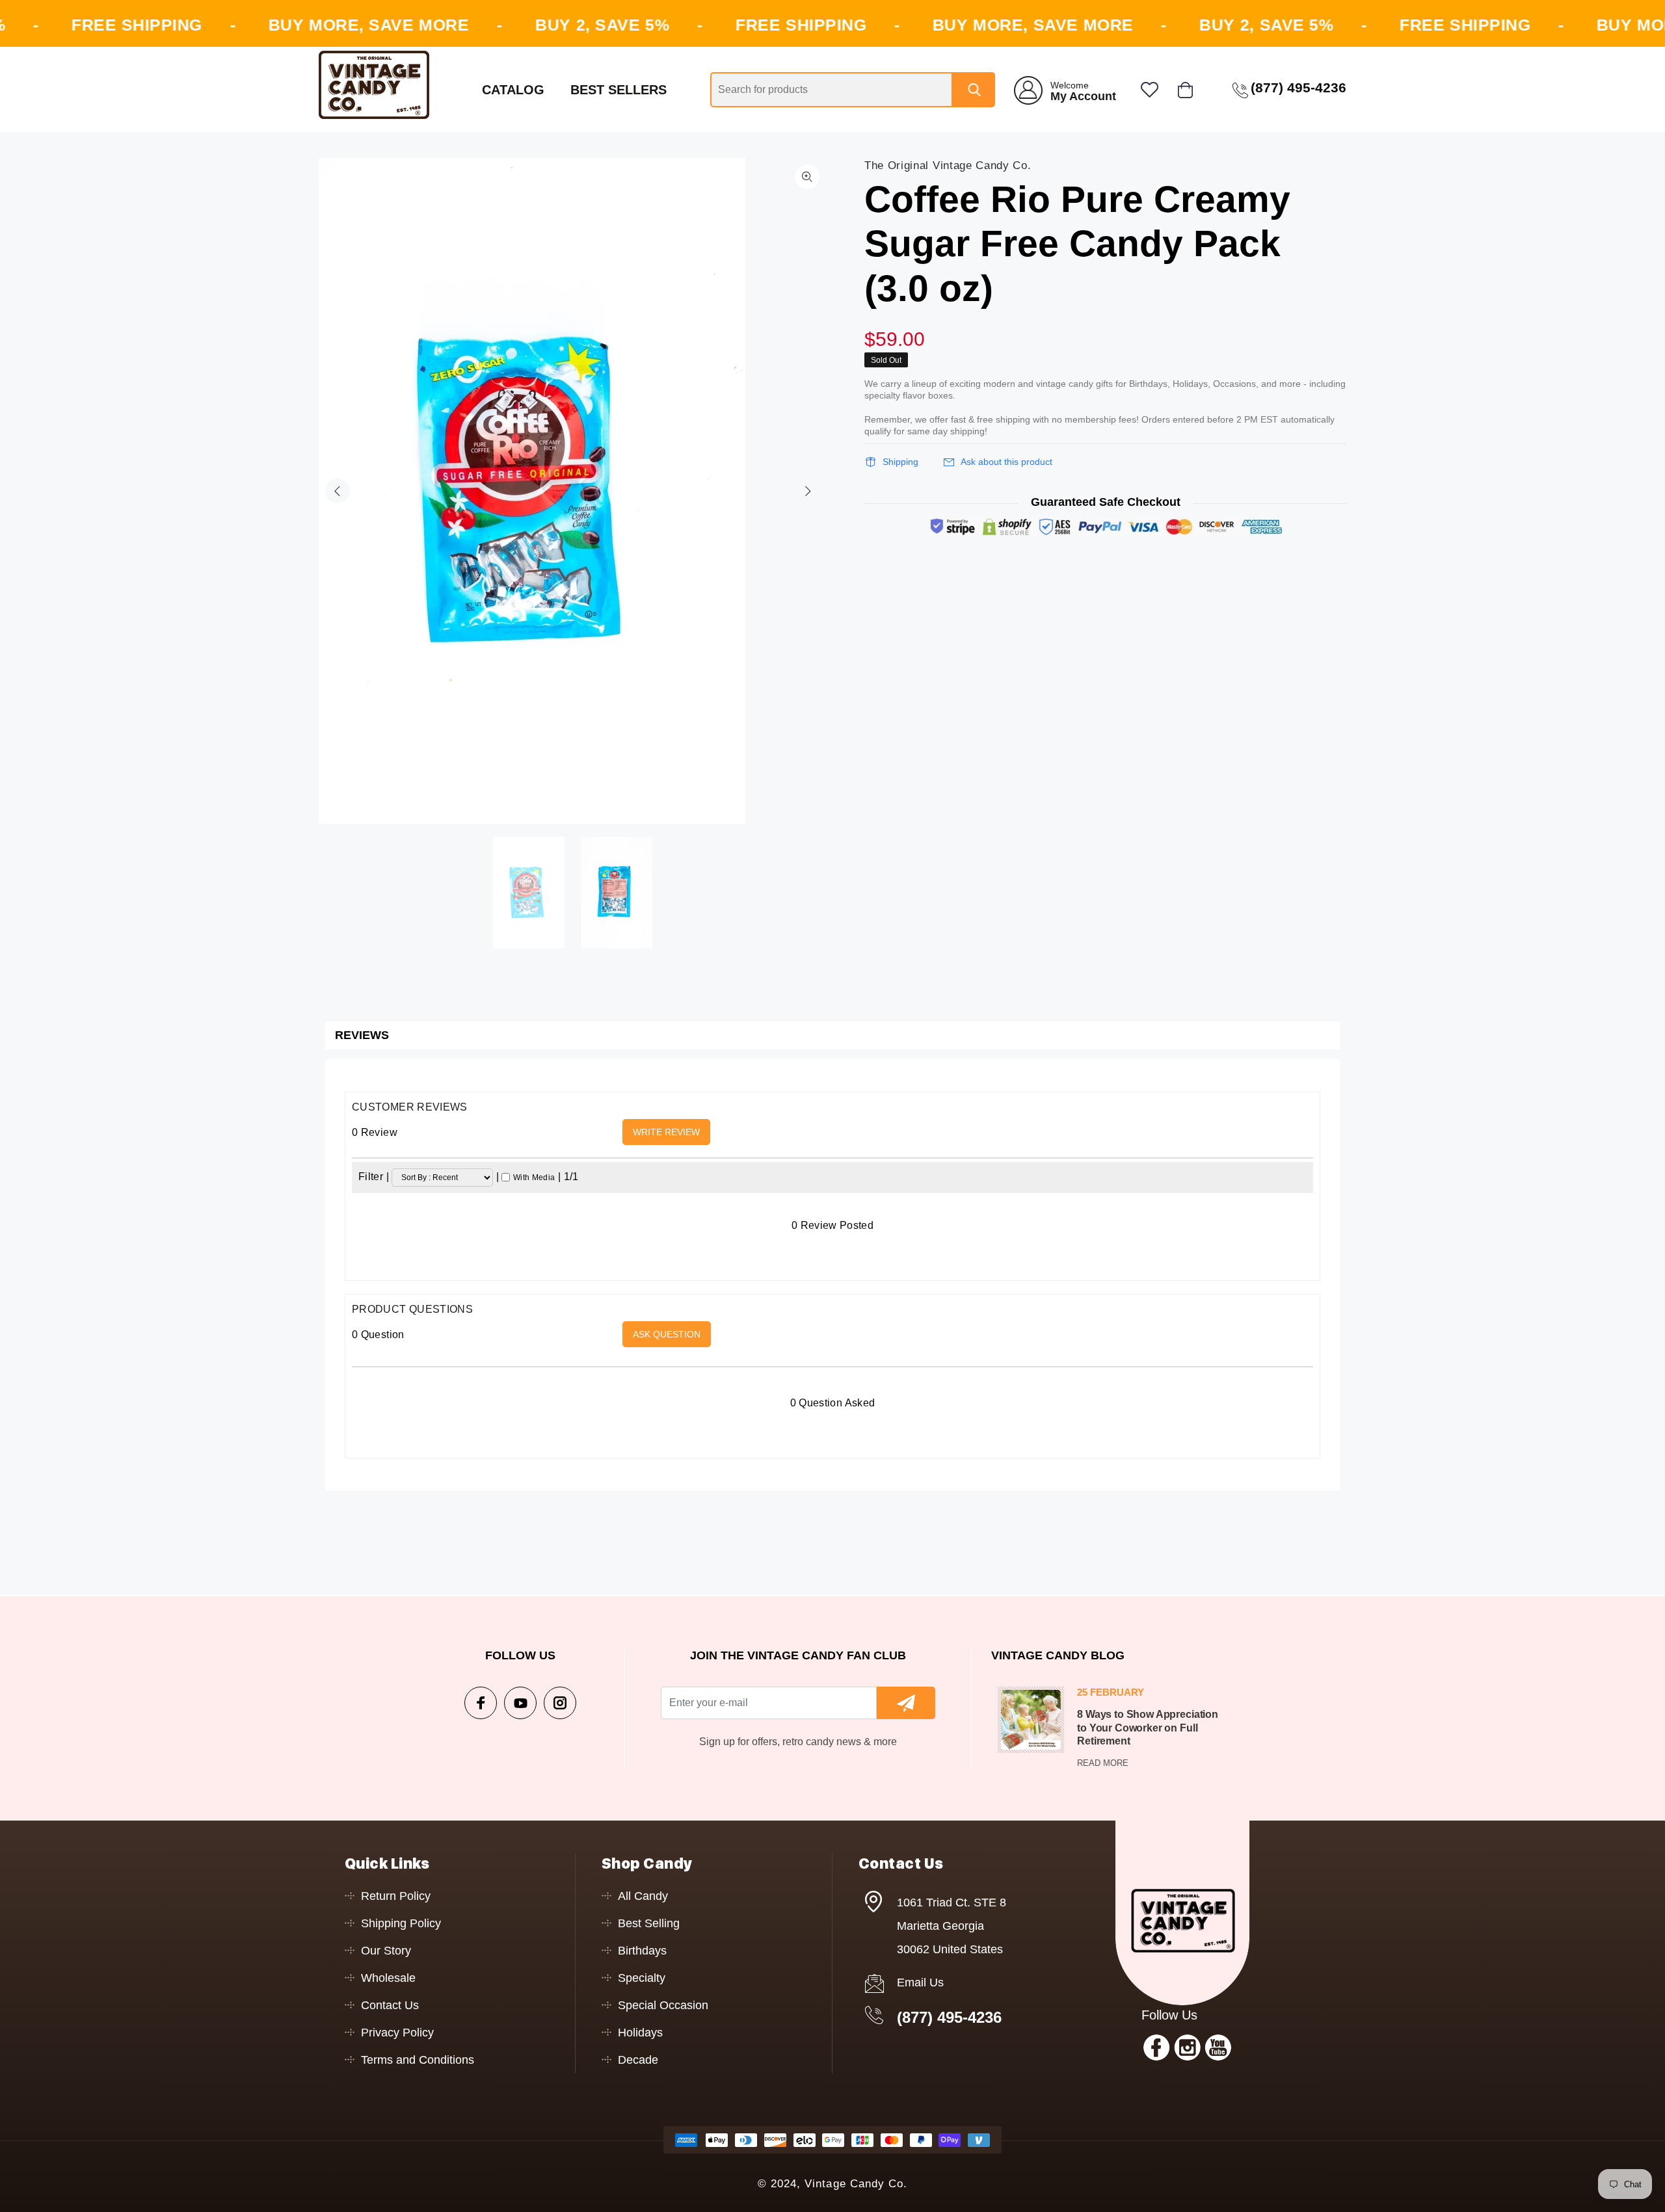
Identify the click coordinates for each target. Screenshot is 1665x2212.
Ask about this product (1006, 462)
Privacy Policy (397, 2033)
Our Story (386, 1951)
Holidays (640, 2033)
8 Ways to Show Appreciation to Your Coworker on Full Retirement (1148, 1728)
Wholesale (388, 1978)
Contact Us (390, 2005)
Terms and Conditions (418, 2060)
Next (807, 491)
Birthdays (642, 1951)
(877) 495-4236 (949, 2017)
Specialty (642, 1978)
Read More (1103, 1763)
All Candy (643, 1896)
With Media (534, 1178)
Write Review (666, 1132)
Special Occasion (663, 2005)
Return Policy (396, 1896)
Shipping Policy (401, 1923)
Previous (338, 491)
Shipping (900, 462)
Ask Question (667, 1334)
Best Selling (649, 1923)
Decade (638, 2060)
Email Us (920, 1982)
